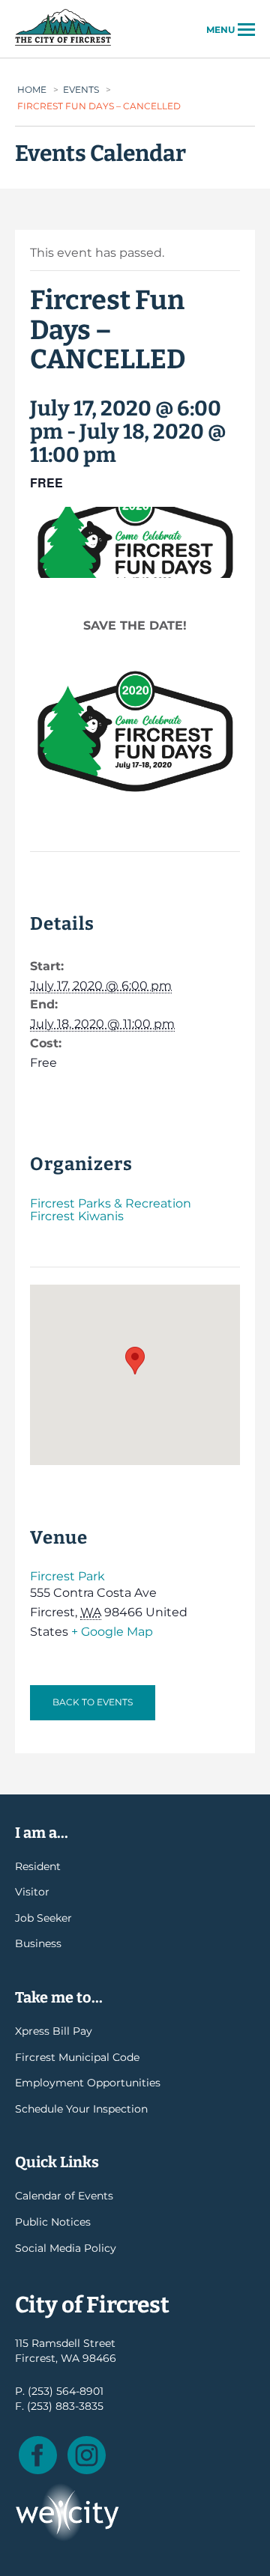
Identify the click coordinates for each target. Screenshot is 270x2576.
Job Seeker (43, 1918)
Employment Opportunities (88, 2083)
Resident (38, 1866)
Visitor (32, 1892)
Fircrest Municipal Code (77, 2057)
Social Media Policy (66, 2248)
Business (38, 1943)
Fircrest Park (67, 1576)
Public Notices (53, 2222)
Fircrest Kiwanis (77, 1216)
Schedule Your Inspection (81, 2109)
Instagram (87, 2455)
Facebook (38, 2455)
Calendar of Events (64, 2196)
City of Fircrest (63, 44)
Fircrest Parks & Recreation (111, 1203)
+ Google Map (112, 1632)
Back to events (93, 1702)
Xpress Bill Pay (54, 2031)
